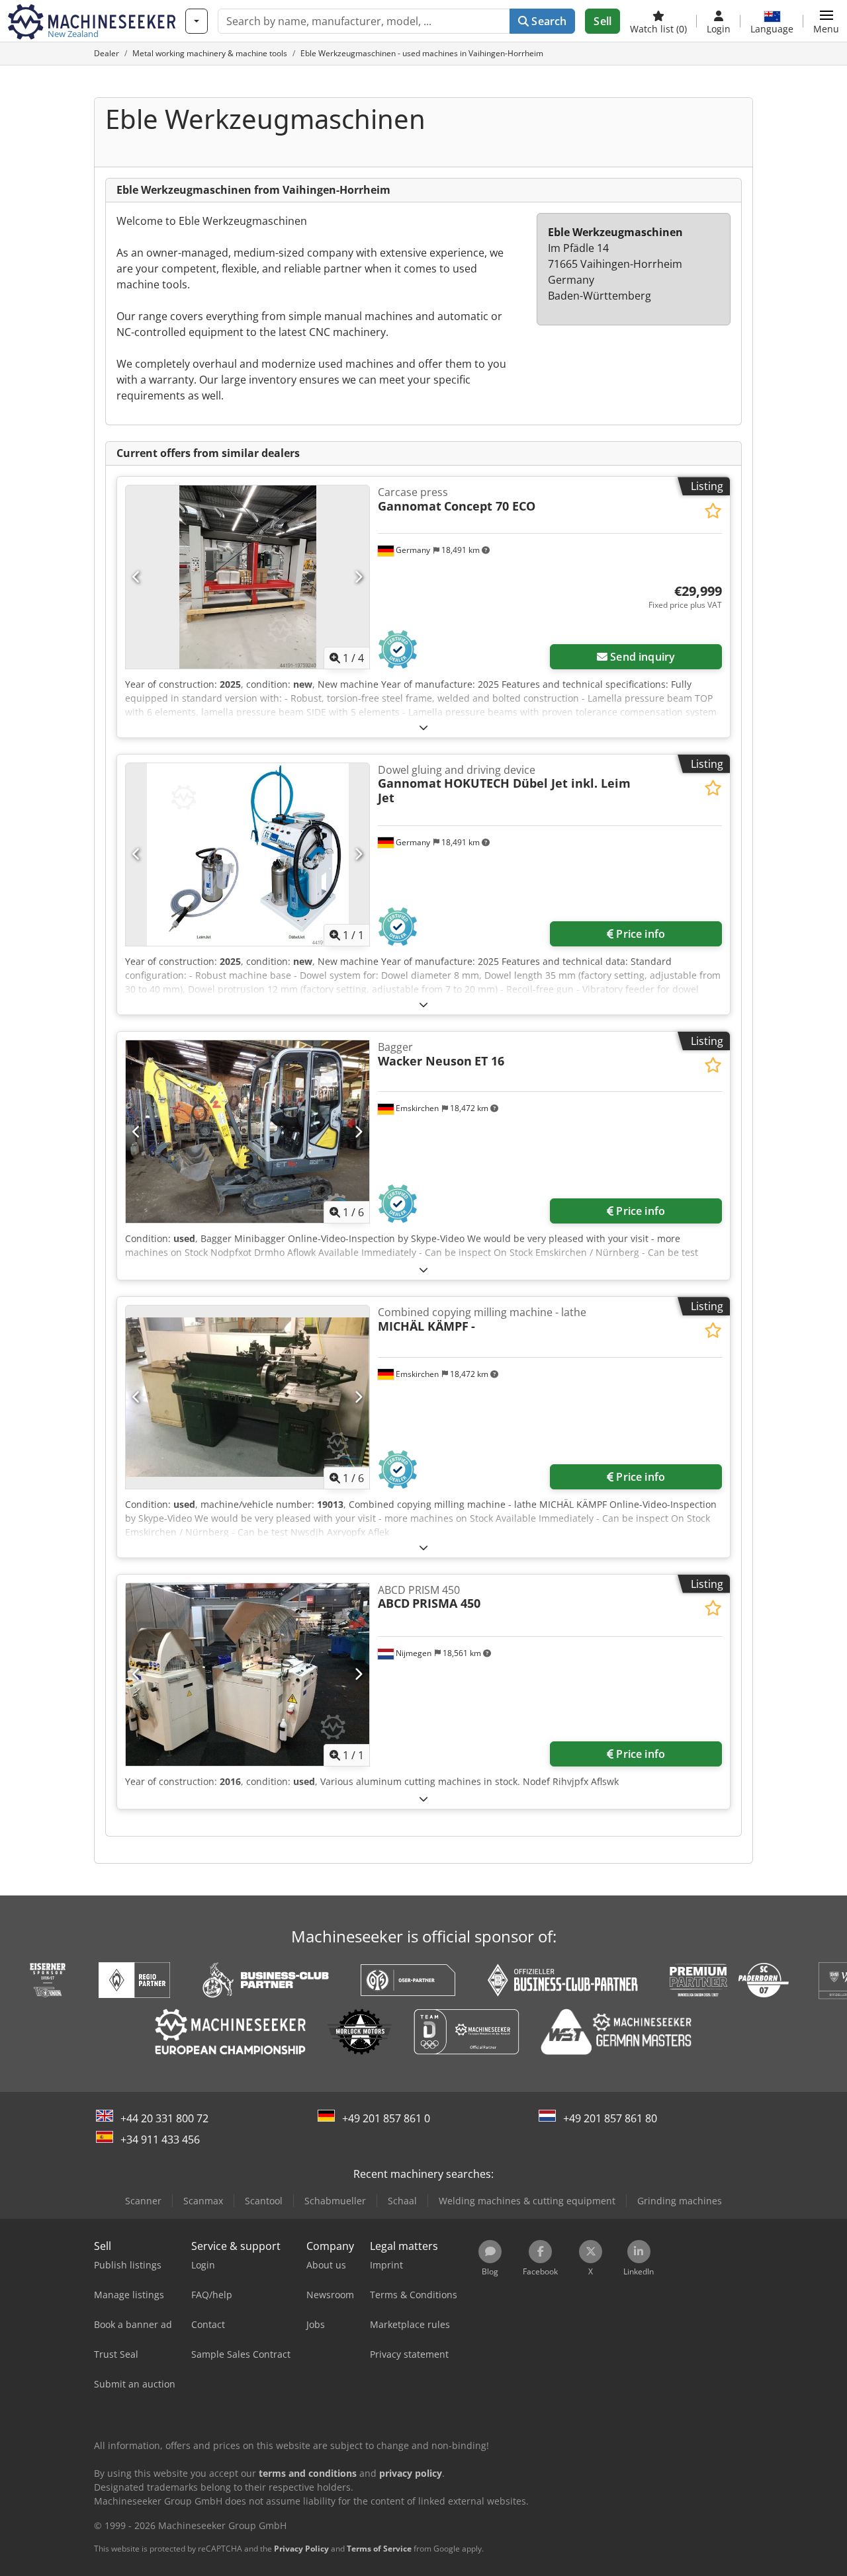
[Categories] (197, 21)
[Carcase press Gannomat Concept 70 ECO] (247, 577)
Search (548, 21)
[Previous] (137, 577)
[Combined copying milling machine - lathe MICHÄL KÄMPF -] (247, 1397)
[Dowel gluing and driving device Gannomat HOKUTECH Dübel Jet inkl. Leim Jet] (247, 854)
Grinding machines (680, 2201)
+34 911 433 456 (160, 2140)
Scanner (143, 2201)
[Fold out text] (423, 727)
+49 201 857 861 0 (386, 2118)
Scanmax (203, 2201)
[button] (826, 21)
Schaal (402, 2201)
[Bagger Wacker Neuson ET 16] (247, 1132)
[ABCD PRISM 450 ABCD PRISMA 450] (247, 1675)
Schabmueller (335, 2201)
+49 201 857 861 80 (610, 2118)
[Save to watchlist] (713, 511)
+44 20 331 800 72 (164, 2118)
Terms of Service (379, 2549)
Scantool (264, 2201)
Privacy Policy (301, 2549)
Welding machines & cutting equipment (527, 2201)
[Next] (358, 577)
